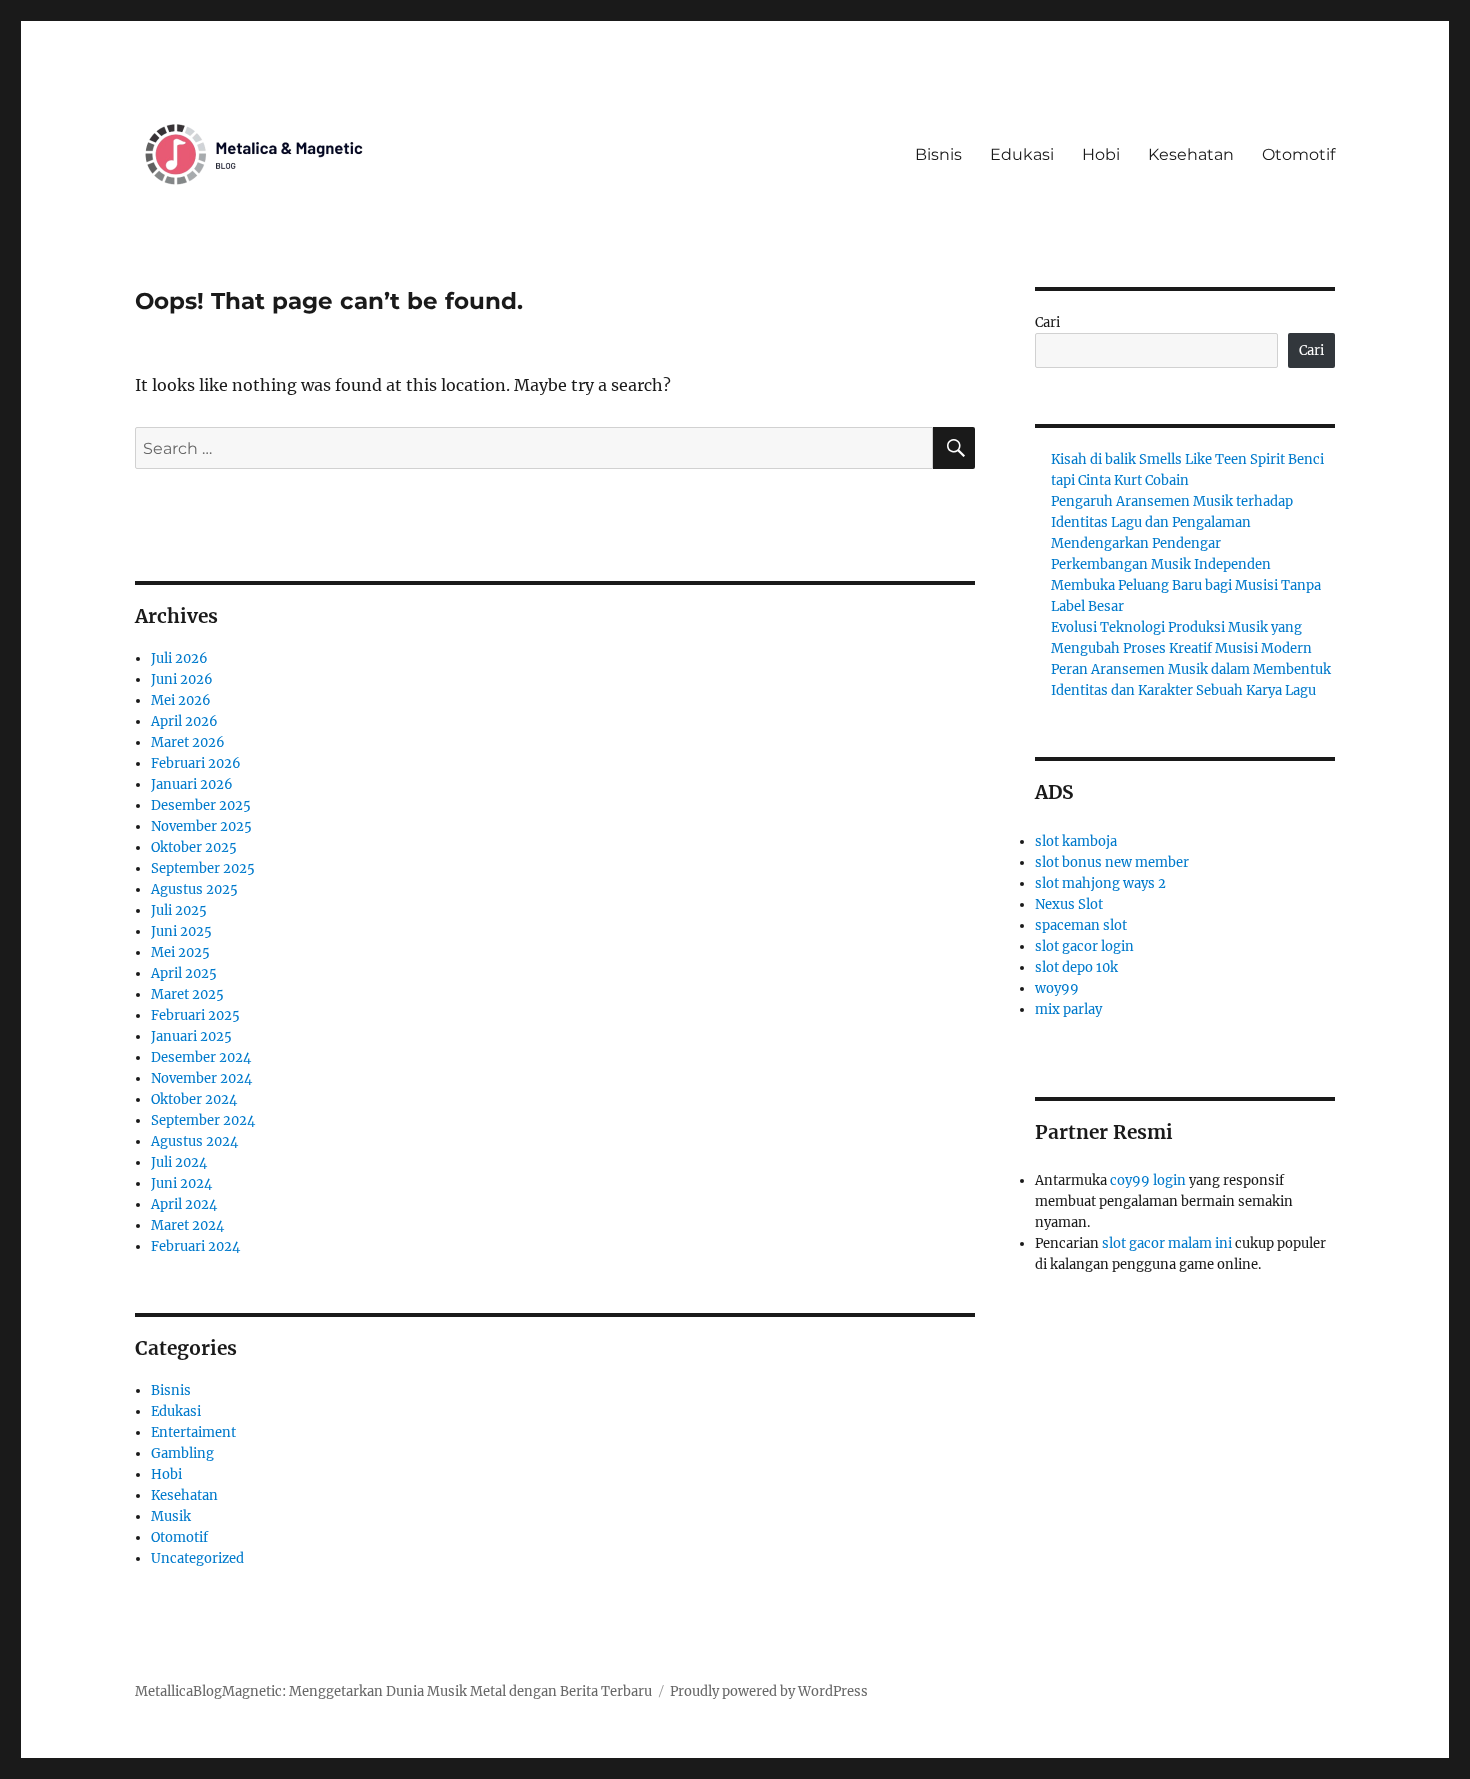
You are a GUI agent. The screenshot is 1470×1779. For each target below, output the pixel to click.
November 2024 (201, 1078)
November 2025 (201, 826)
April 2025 (184, 973)
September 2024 (203, 1120)
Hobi (1101, 154)
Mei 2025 (180, 952)
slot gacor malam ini (1167, 1243)
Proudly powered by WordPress (769, 1691)
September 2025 (203, 868)
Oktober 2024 (194, 1099)
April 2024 (184, 1204)
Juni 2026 (182, 679)
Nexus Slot (1069, 904)
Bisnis (938, 154)
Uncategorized (197, 1558)
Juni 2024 (181, 1183)
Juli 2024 (179, 1162)
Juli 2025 (179, 910)
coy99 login (1148, 1180)
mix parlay (1068, 1009)
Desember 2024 (201, 1057)
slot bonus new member (1112, 862)
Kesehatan (1191, 154)
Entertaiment (193, 1432)
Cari (1047, 322)
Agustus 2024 (194, 1141)
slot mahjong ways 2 (1100, 883)
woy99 (1057, 988)
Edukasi (1022, 154)
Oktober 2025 (194, 847)
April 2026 (184, 721)
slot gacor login (1084, 946)
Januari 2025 (191, 1036)
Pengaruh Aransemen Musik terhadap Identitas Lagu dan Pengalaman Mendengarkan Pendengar (1172, 522)
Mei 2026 (181, 700)
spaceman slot (1081, 925)
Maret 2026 (188, 742)
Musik (171, 1516)
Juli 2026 (179, 658)
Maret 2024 (187, 1225)
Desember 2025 (201, 805)
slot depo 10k (1076, 967)
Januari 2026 (192, 784)
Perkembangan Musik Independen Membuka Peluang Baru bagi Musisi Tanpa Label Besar (1186, 585)
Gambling (182, 1453)
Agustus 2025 (194, 889)
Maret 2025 (187, 994)
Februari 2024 (195, 1246)
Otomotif (1298, 154)
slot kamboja (1076, 841)
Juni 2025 (181, 931)
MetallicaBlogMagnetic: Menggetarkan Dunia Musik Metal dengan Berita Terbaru (393, 1691)
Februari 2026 (196, 763)
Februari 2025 (195, 1015)
